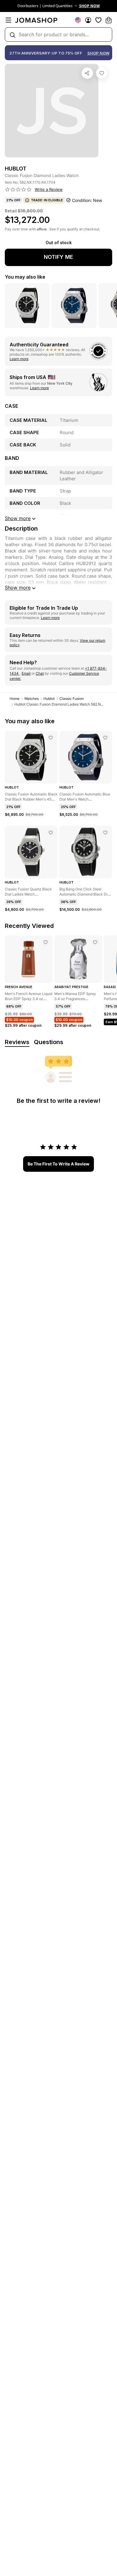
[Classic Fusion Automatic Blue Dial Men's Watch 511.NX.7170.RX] (105, 738)
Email (26, 673)
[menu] (8, 20)
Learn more (19, 359)
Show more (18, 588)
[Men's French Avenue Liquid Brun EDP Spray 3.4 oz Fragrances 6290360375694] (46, 942)
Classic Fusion (72, 699)
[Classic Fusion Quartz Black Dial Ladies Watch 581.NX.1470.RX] (51, 833)
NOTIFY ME (58, 257)
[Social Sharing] (87, 73)
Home (15, 699)
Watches (31, 699)
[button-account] (88, 20)
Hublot (49, 699)
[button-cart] (109, 20)
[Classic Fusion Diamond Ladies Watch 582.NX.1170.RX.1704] (102, 73)
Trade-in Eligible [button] (47, 200)
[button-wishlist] (98, 20)
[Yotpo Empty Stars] (18, 190)
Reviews (17, 1042)
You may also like (25, 277)
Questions (49, 1042)
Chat (40, 673)
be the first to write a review (58, 1164)
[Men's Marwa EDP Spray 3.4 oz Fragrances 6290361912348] (95, 942)
